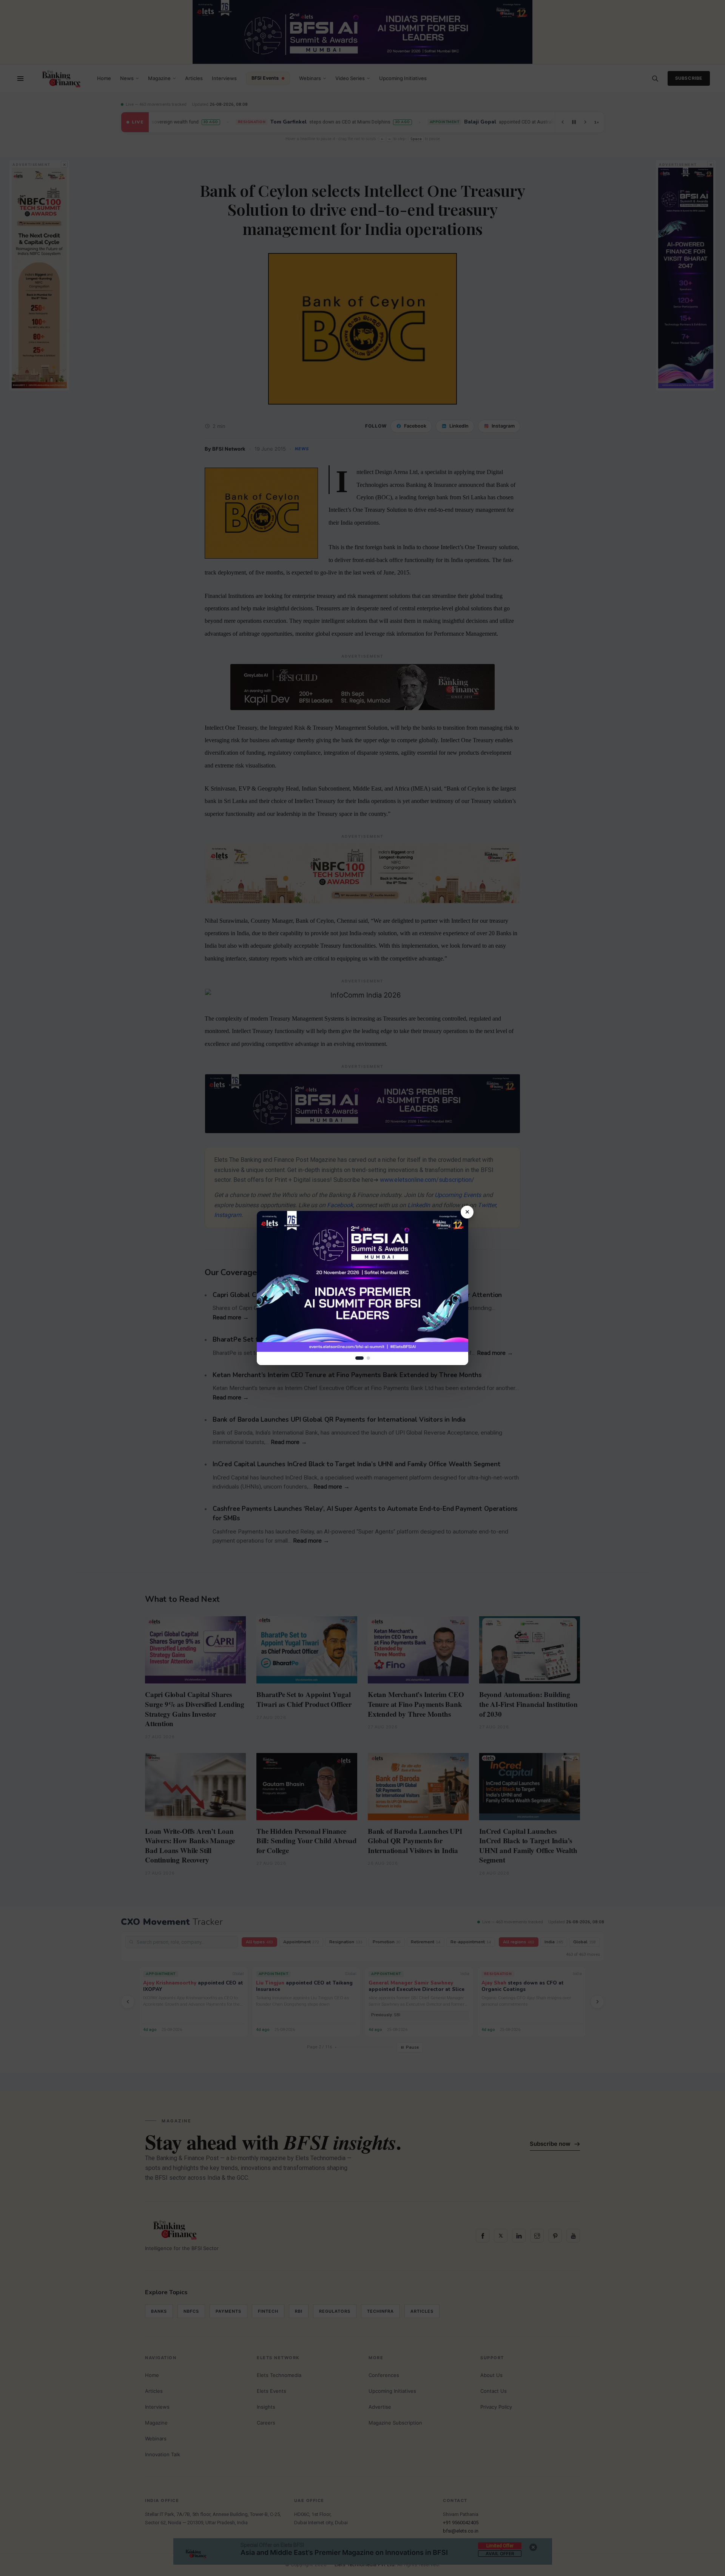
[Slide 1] (359, 1358)
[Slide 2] (368, 1358)
